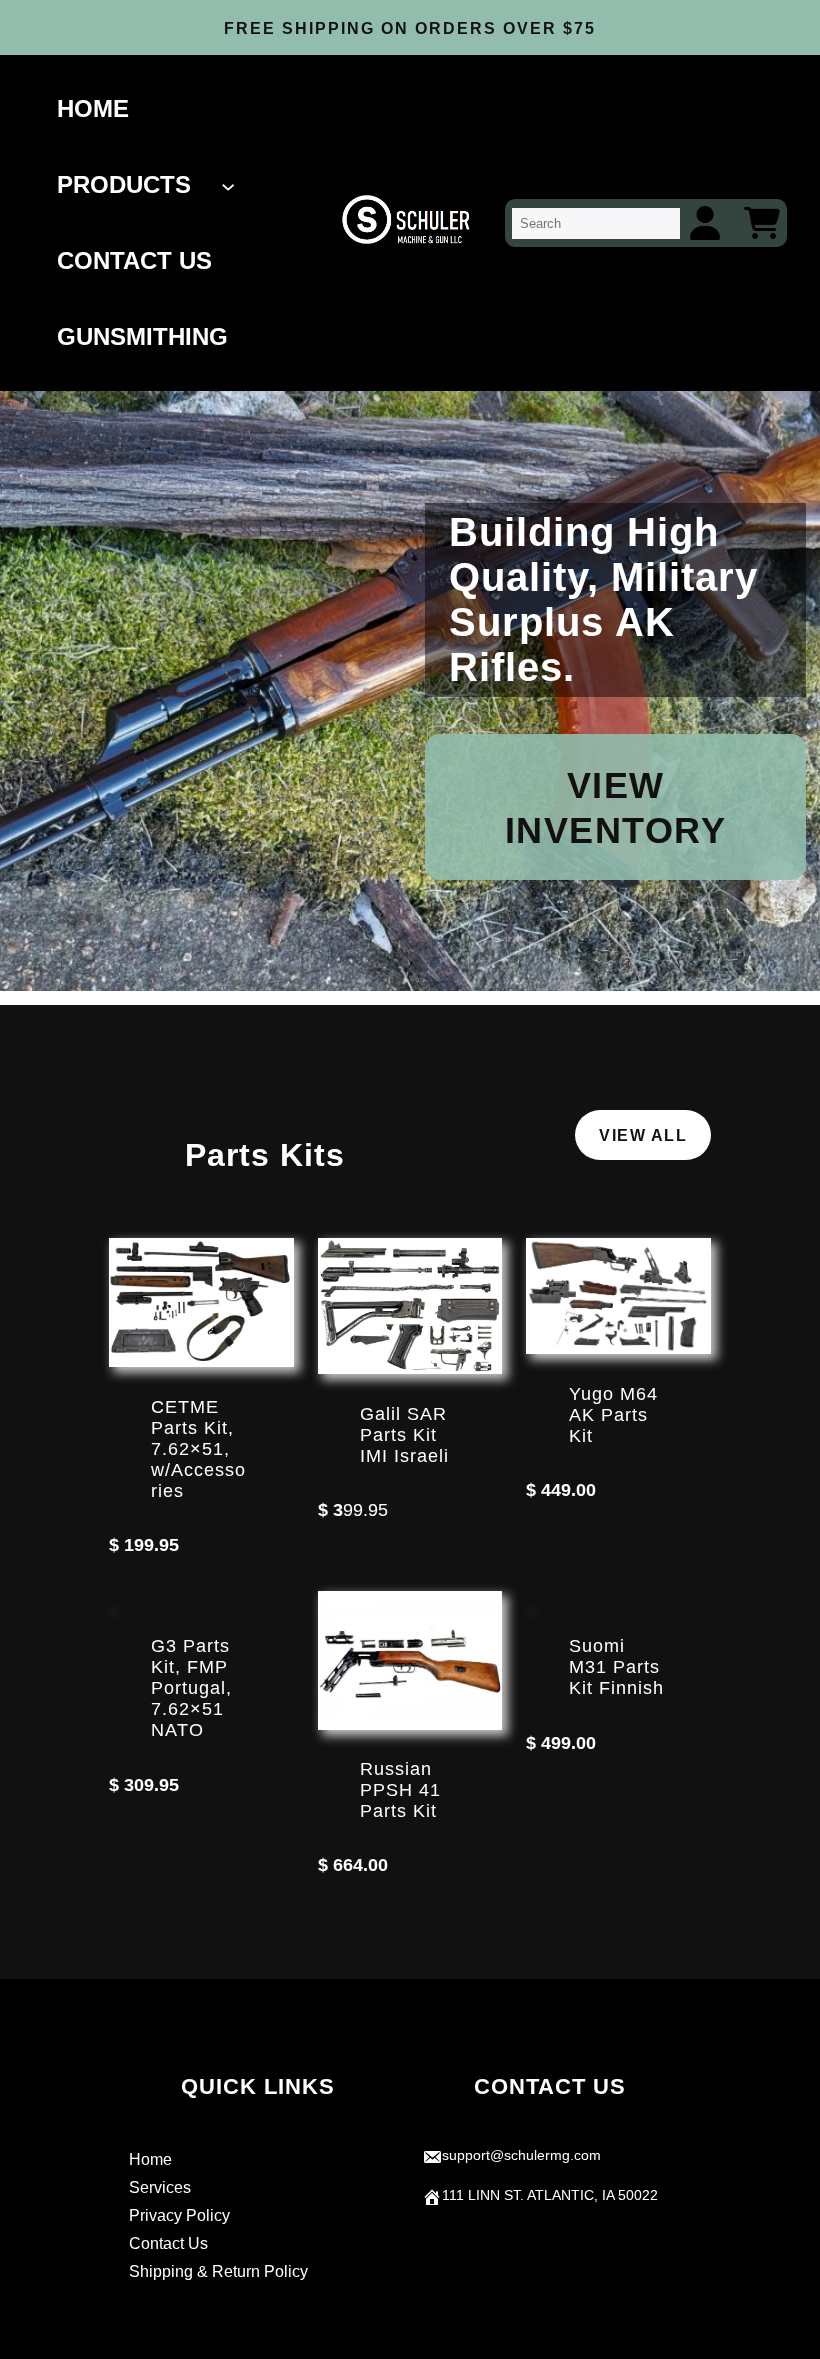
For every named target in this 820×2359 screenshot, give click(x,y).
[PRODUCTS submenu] (230, 185)
